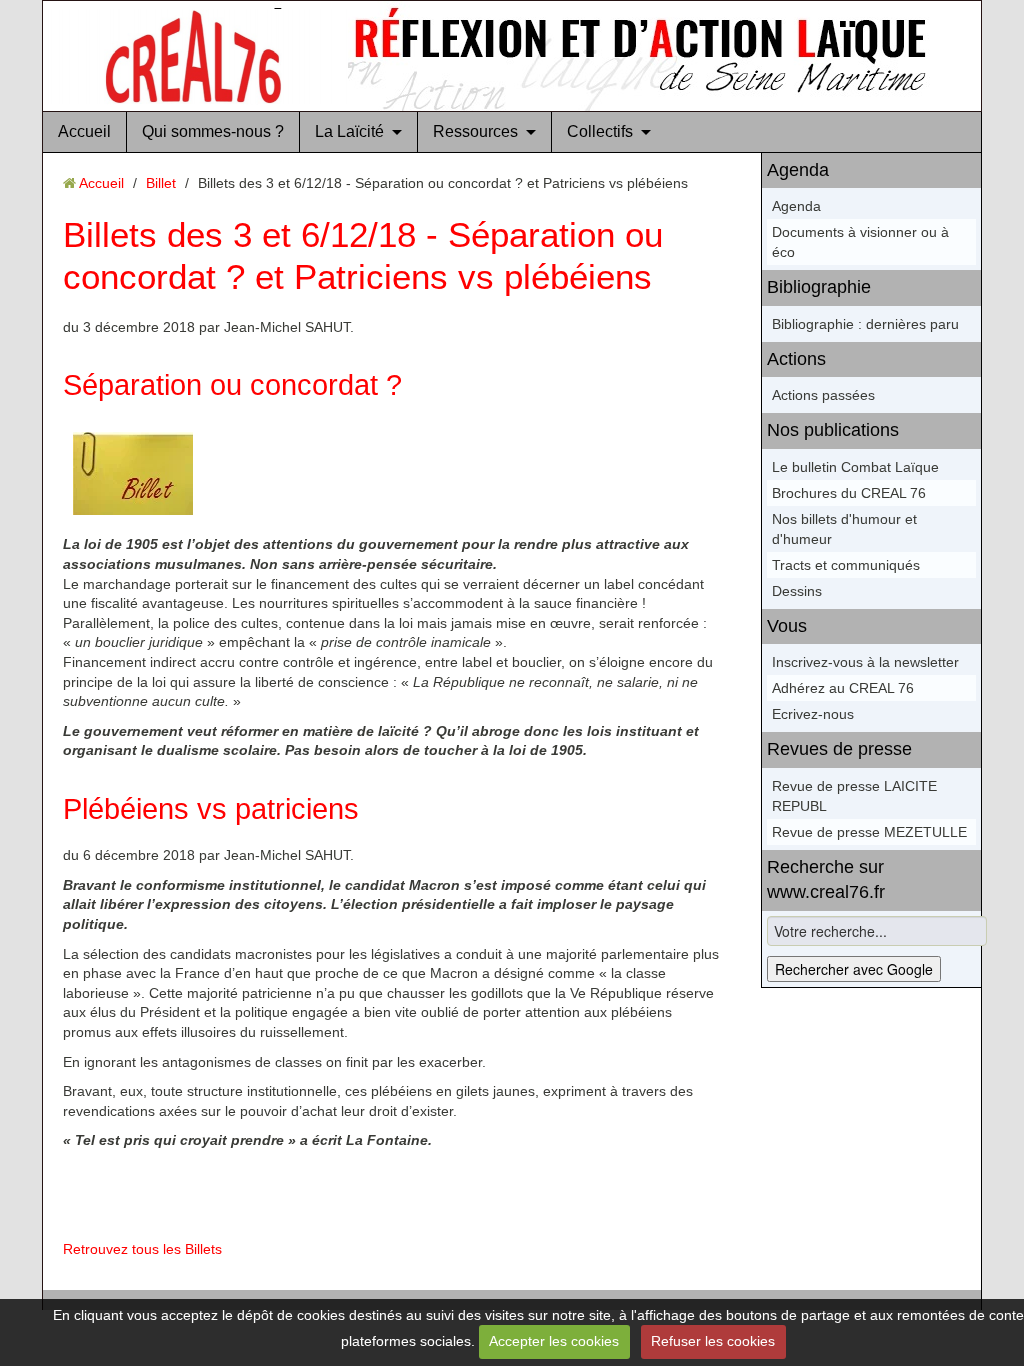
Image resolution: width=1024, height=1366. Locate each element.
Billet (161, 183)
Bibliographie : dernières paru (865, 324)
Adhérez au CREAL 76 (843, 688)
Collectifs (600, 131)
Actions (796, 359)
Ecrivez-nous (813, 714)
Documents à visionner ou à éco (860, 242)
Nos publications (833, 430)
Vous (787, 626)
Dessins (797, 591)
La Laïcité (349, 131)
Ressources (475, 131)
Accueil (84, 131)
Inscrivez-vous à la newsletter (865, 662)
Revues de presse (839, 749)
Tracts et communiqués (846, 565)
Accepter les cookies (554, 1341)
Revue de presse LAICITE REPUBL (854, 796)
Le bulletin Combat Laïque (855, 467)
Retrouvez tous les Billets (142, 1249)
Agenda (798, 170)
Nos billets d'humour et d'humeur (844, 529)
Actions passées (823, 395)
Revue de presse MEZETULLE (869, 832)
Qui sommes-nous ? (213, 131)
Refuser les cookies (713, 1341)
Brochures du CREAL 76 (849, 493)
